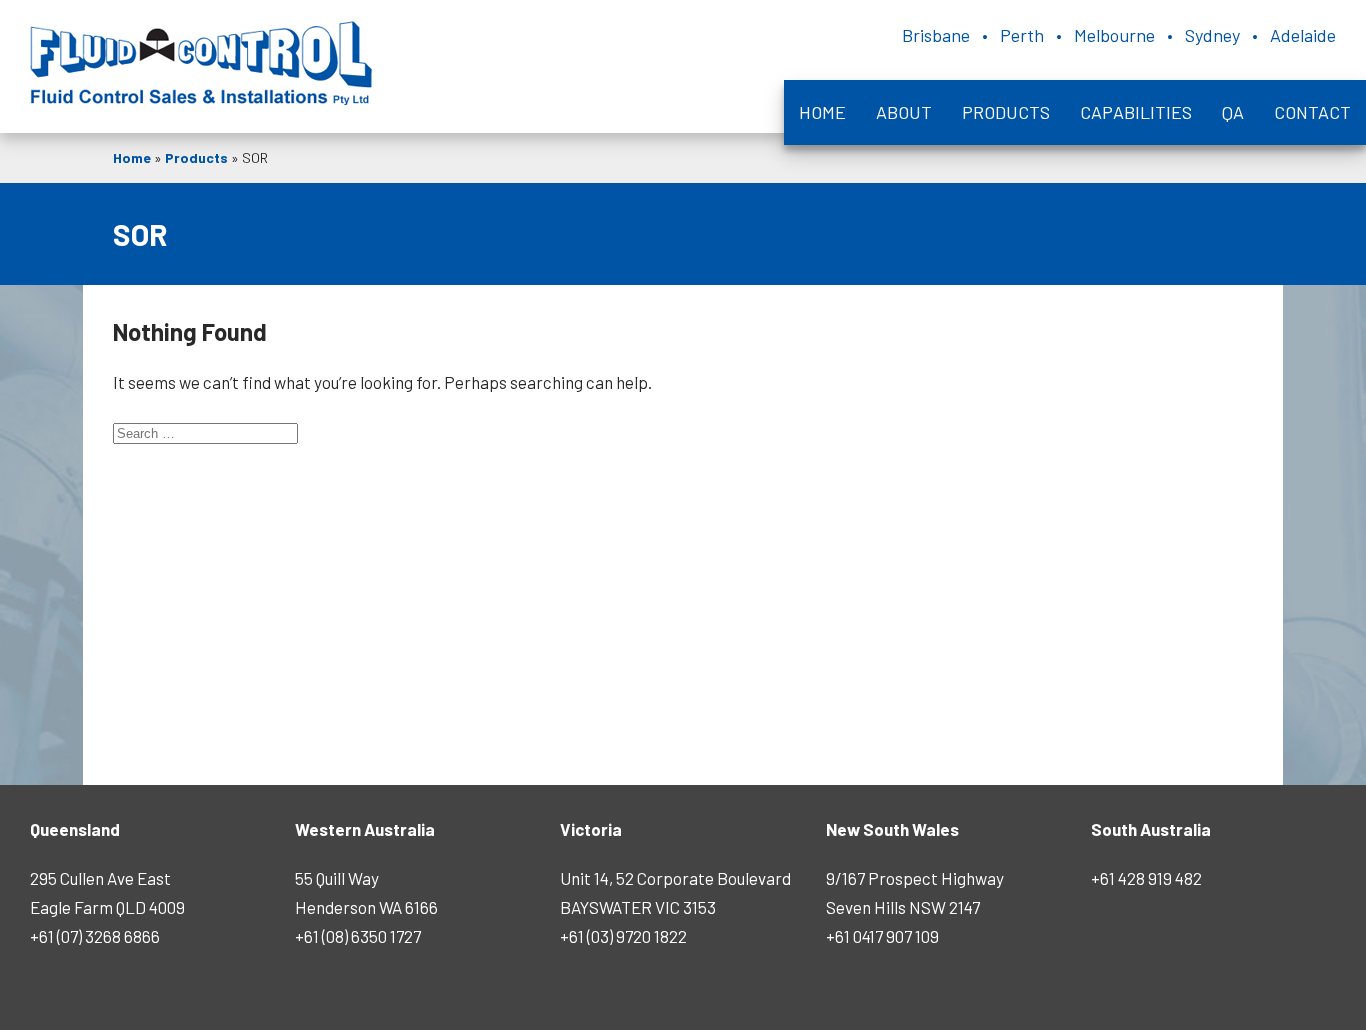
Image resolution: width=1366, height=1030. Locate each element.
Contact (1312, 112)
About (904, 112)
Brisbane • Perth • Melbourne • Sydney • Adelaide (1119, 35)
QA (1233, 112)
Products (1006, 112)
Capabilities (1136, 112)
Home (822, 112)
